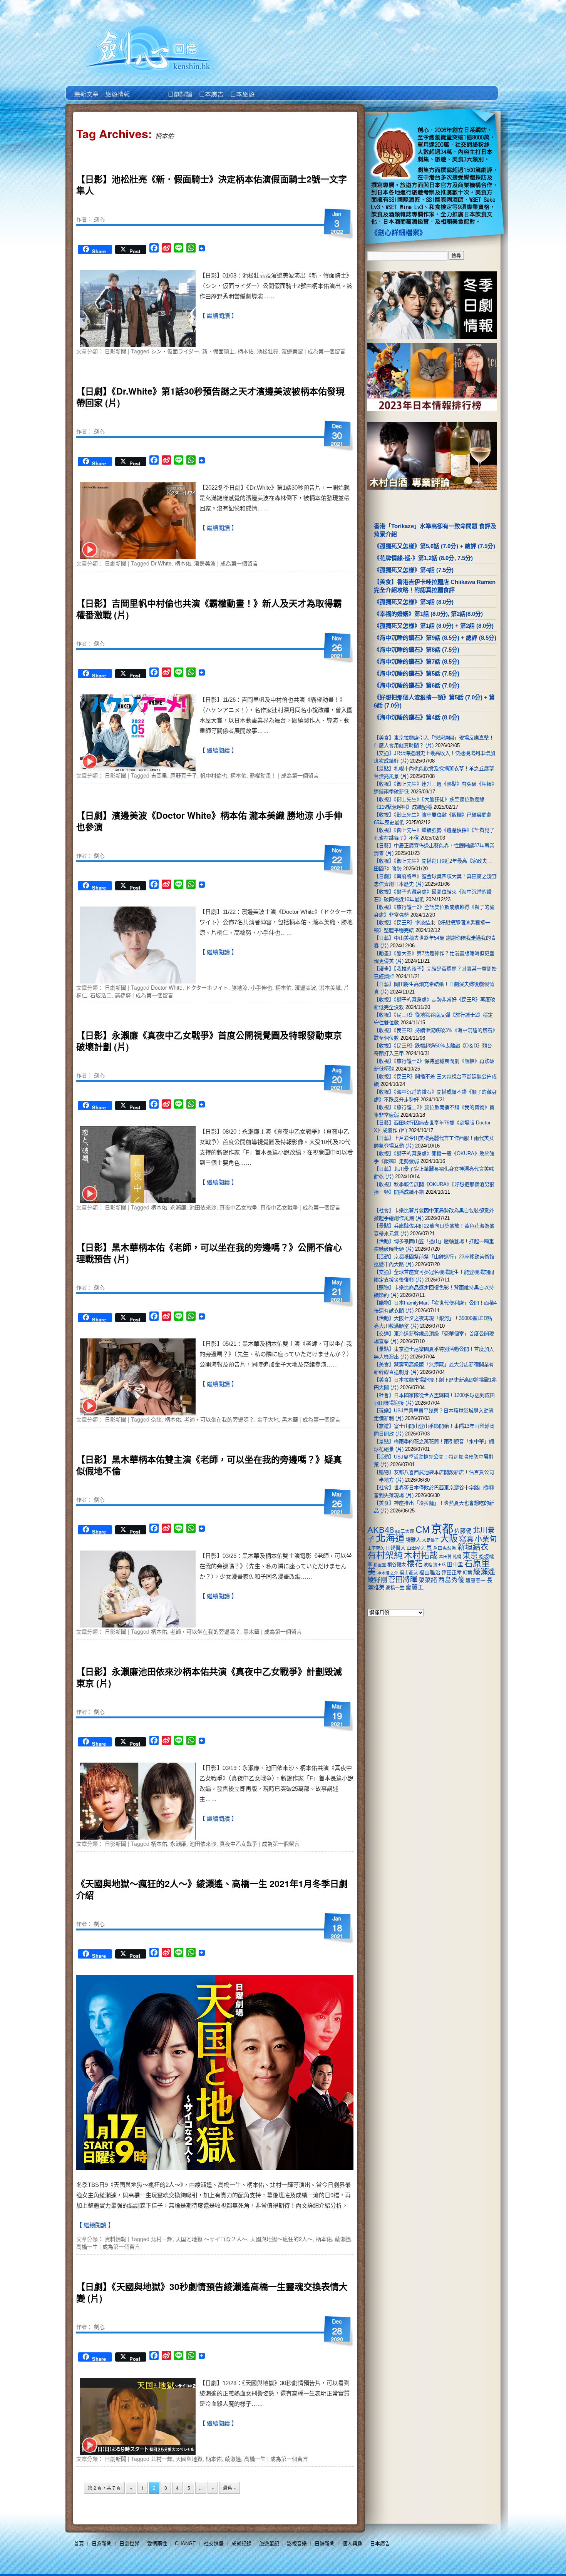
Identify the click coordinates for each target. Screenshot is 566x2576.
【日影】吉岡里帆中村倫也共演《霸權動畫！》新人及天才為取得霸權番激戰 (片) (209, 609)
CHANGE (185, 2543)
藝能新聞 (117, 89)
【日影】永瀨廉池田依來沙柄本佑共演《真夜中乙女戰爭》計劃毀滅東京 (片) (209, 1677)
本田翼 (445, 1557)
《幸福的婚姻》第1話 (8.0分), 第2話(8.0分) (428, 614)
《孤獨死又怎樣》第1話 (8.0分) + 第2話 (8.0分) (434, 626)
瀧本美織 (330, 987)
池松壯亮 (268, 351)
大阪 (449, 1539)
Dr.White (161, 563)
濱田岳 (440, 1565)
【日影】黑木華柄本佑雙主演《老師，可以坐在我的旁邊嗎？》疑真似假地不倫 (209, 1465)
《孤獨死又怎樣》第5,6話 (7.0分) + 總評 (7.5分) (435, 546)
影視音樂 (297, 2543)
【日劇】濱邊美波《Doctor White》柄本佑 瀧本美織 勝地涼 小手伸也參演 (209, 821)
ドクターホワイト (207, 987)
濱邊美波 (292, 351)
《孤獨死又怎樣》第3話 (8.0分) (414, 602)
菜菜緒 (428, 1580)
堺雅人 (413, 1540)
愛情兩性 (157, 2543)
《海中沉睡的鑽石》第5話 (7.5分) (417, 673)
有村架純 (385, 1555)
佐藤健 (463, 1531)
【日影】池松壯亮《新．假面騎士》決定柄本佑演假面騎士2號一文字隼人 (212, 185)
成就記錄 (241, 2543)
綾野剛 (377, 1580)
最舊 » (229, 2488)
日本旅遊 (242, 89)
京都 (442, 1529)
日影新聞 (116, 351)
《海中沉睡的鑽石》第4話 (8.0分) (417, 717)
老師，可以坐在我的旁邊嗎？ (219, 1419)
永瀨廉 (178, 1207)
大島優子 (430, 1540)
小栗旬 (486, 1539)
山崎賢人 (395, 1548)
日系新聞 (102, 2543)
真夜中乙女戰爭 (279, 1207)
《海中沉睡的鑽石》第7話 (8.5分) (417, 662)
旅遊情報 (148, 89)
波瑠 (428, 1565)
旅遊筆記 (269, 2543)
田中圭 (455, 1564)
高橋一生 (87, 2246)
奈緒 (156, 1419)
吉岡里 (159, 775)
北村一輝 (162, 2239)
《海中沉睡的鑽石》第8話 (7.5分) (417, 650)
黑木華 (290, 1419)
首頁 (79, 2543)
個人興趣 (352, 2543)
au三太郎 (405, 1531)
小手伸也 (261, 987)
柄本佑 (246, 351)
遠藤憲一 (476, 1580)
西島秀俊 (451, 1580)
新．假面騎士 (218, 351)
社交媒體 (214, 2543)
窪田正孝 (452, 1573)
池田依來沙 (203, 1207)
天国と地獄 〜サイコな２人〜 (211, 2239)
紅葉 (467, 1573)
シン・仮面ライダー (175, 351)
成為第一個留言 (327, 351)
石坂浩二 (101, 995)
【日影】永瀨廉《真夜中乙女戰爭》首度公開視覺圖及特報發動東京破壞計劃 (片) (209, 1041)
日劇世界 (179, 89)
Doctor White (167, 987)
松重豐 (380, 1565)
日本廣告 (210, 89)
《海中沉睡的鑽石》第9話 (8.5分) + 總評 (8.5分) (435, 638)
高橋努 (123, 995)
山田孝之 (416, 1548)
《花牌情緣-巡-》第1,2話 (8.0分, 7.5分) (423, 558)
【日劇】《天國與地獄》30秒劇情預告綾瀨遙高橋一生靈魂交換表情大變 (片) (212, 2292)
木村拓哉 (421, 1555)
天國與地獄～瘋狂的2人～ (281, 2239)
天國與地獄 (189, 2459)
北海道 (390, 1538)
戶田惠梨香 (445, 1548)
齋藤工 (415, 1587)
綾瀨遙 (343, 2239)
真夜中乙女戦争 (238, 1207)
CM (423, 1530)
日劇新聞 (116, 563)
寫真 (466, 1539)
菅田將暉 (403, 1580)
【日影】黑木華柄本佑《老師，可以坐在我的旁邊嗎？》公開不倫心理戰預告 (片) (209, 1253)
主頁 (86, 89)
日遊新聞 (325, 2543)
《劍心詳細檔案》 (399, 233)
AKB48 (381, 1530)
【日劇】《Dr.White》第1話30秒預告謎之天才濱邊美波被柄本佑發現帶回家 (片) (210, 397)
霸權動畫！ (263, 775)
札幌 (457, 1557)
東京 (470, 1556)
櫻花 (415, 1564)
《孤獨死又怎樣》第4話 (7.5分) (414, 570)
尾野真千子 (184, 775)
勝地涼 (239, 987)
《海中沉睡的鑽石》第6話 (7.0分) (417, 685)
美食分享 (273, 89)
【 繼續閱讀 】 (218, 316)
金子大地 (268, 1419)
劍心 (99, 219)
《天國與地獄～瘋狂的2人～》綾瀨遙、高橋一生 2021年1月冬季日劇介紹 (212, 1889)
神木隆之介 (388, 1573)
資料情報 (116, 2239)
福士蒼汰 (409, 1573)
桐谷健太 (397, 1565)
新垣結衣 (473, 1547)
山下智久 (376, 1548)
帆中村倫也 (214, 775)
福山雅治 (430, 1572)
